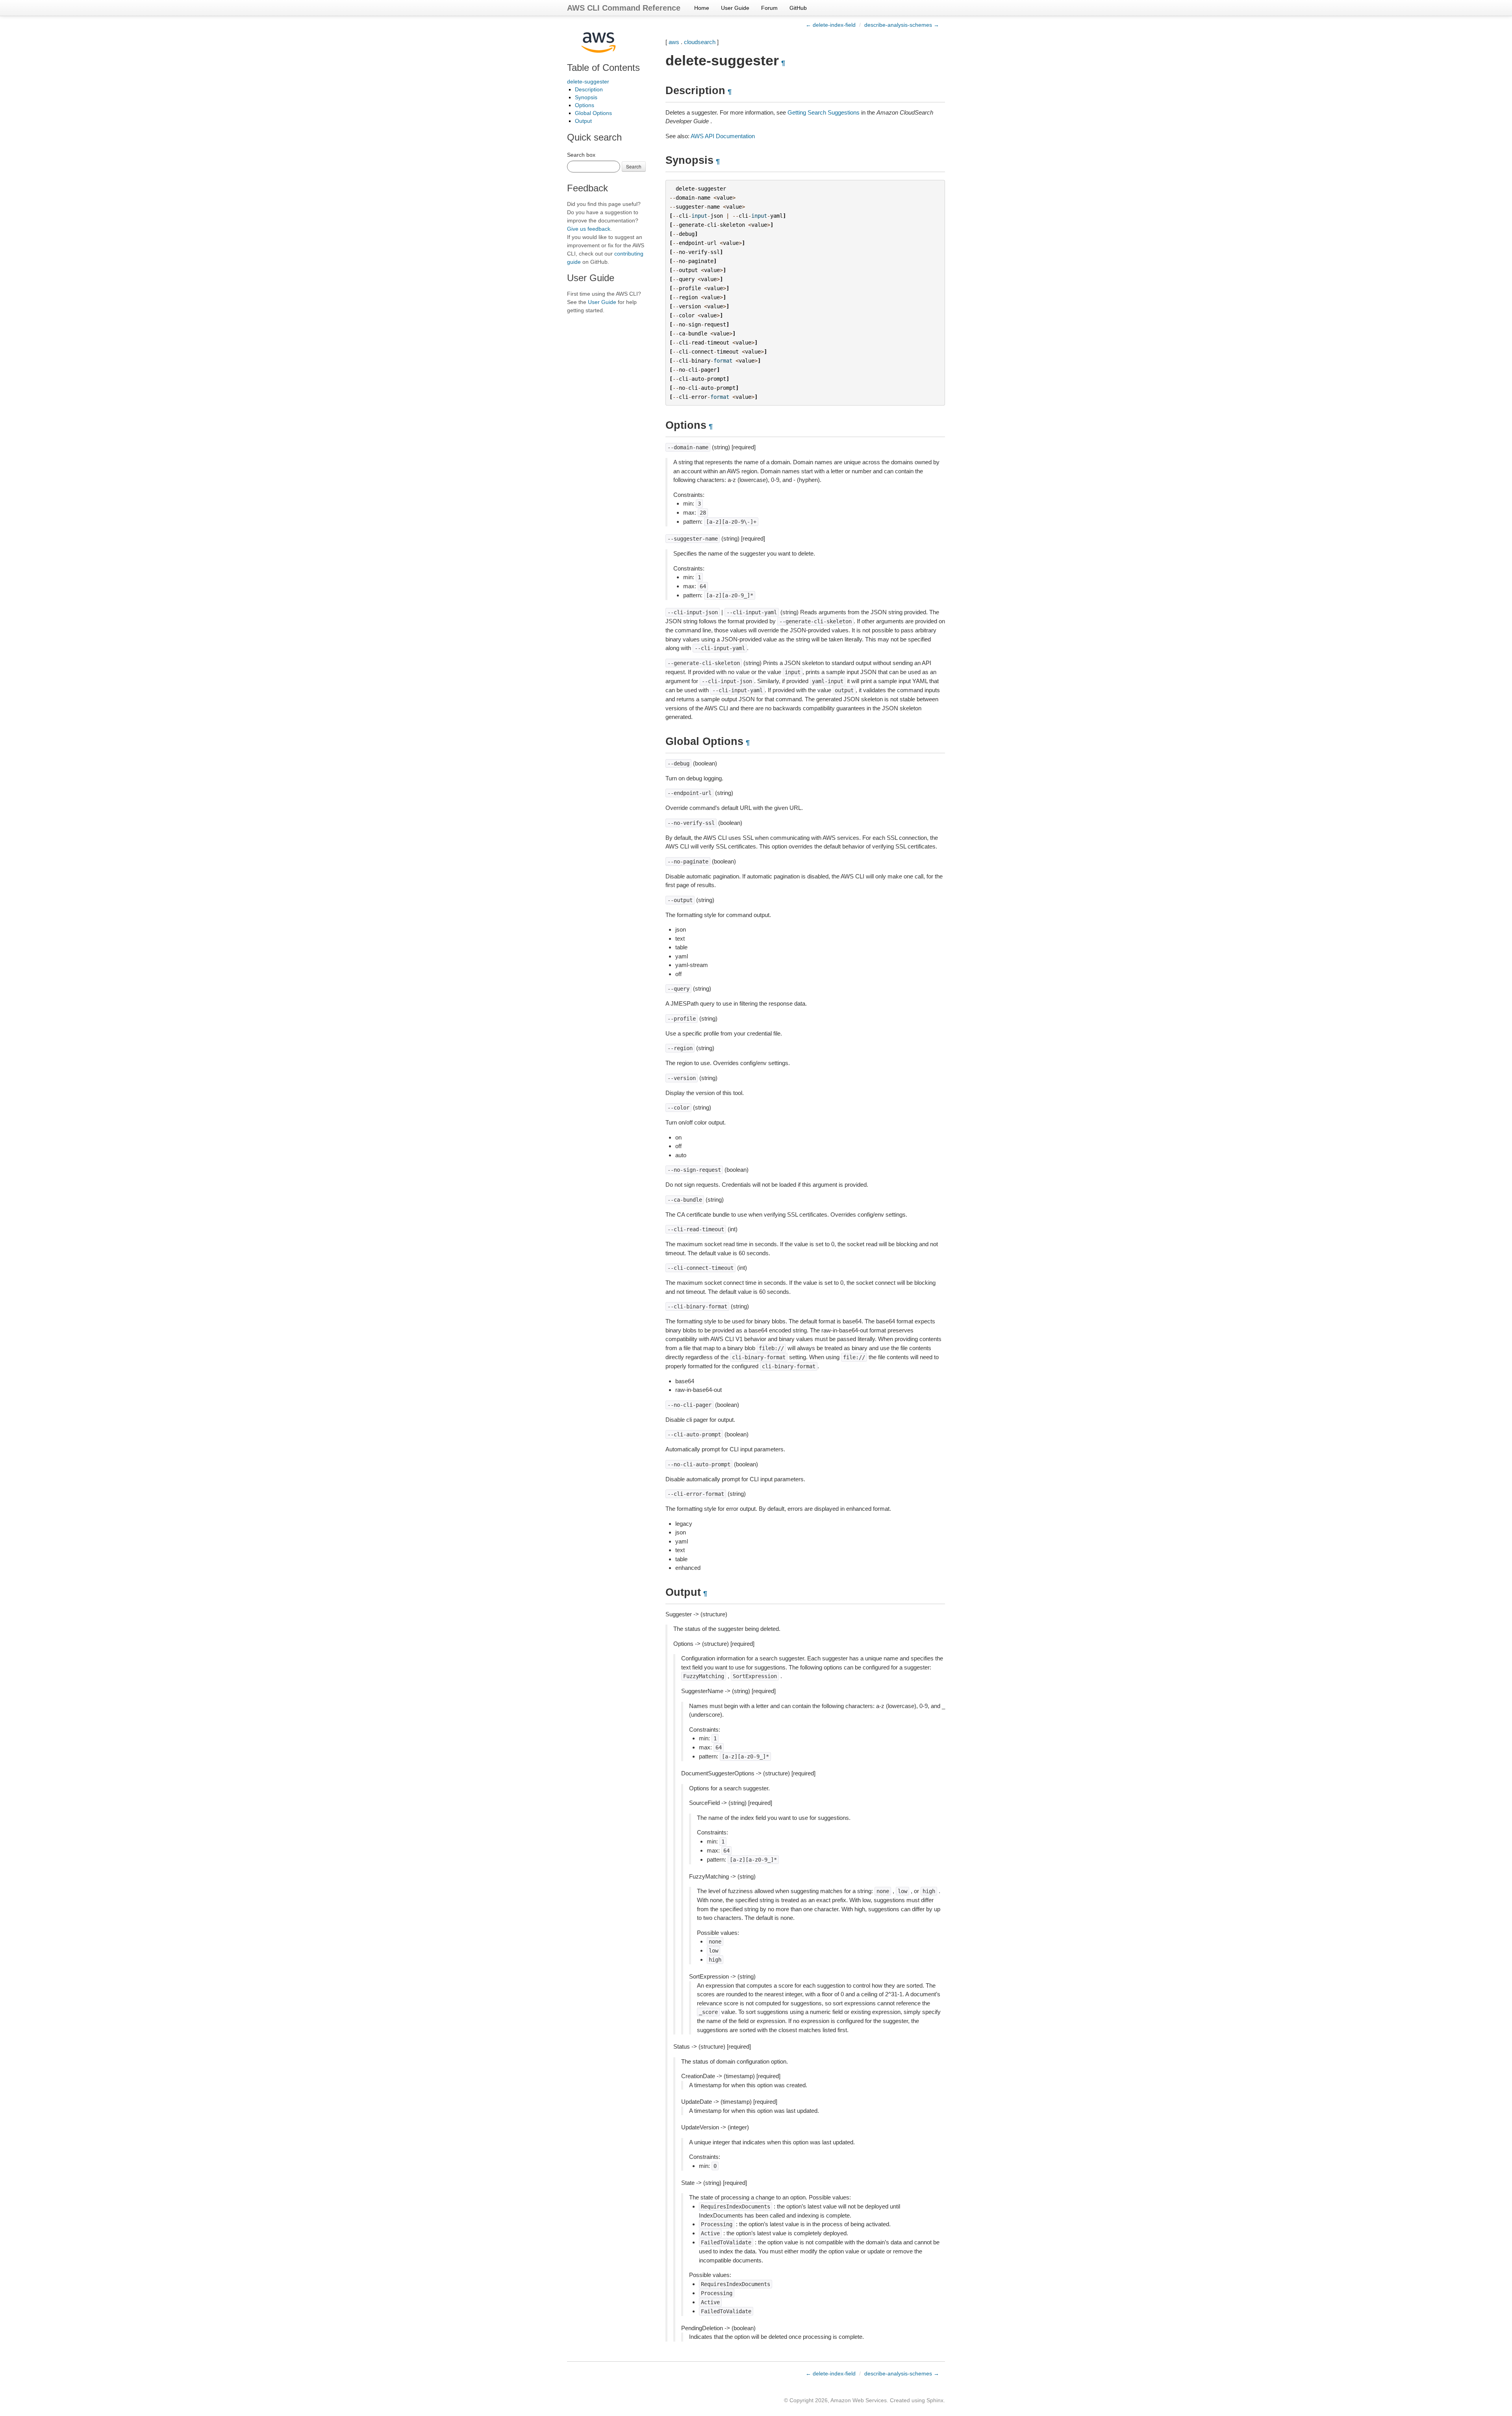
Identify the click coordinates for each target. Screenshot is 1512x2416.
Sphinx (935, 2400)
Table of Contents (603, 68)
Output (583, 121)
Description (589, 89)
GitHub (798, 8)
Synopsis (586, 97)
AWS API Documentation (723, 136)
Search (634, 166)
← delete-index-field (831, 25)
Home (702, 8)
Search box (581, 155)
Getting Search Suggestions (824, 112)
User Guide (735, 8)
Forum (769, 8)
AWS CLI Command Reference (624, 8)
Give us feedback (589, 229)
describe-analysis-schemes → (902, 25)
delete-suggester (588, 82)
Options (585, 105)
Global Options (593, 113)
